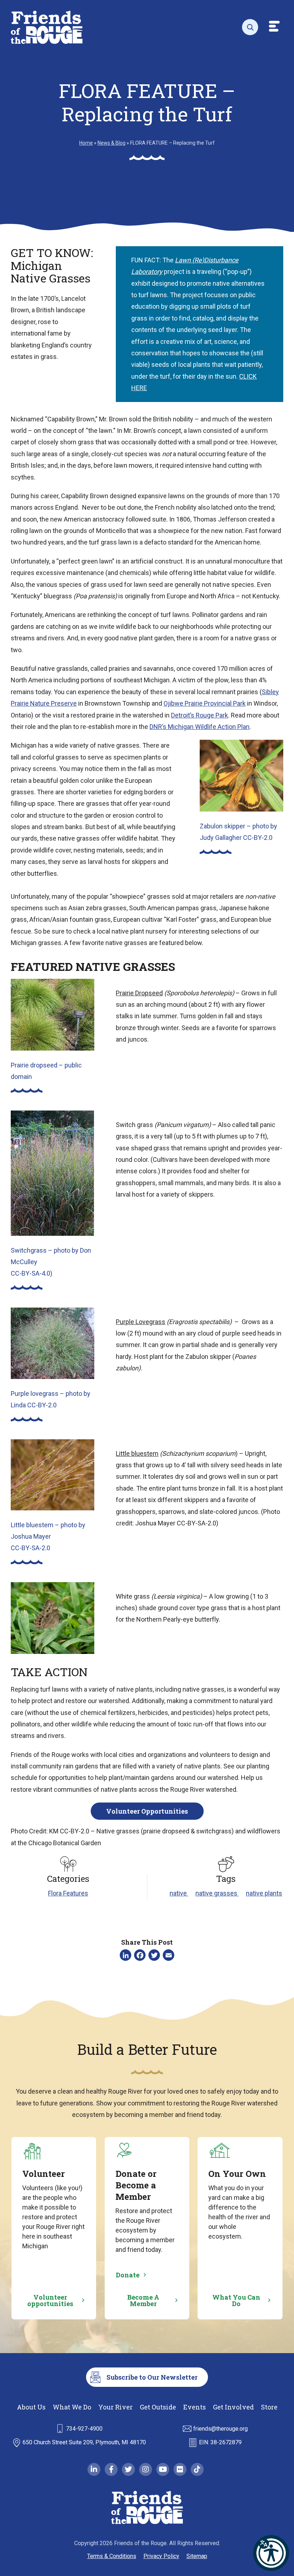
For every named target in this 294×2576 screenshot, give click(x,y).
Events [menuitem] (195, 2407)
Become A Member (143, 2300)
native (179, 1893)
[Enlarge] (274, 749)
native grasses (217, 1893)
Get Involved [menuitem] (233, 2407)
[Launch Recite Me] (271, 2553)
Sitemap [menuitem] (197, 2556)
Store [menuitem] (269, 2407)
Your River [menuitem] (115, 2407)
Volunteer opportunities (50, 2300)
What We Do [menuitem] (72, 2407)
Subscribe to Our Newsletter (152, 2377)
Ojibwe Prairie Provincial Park (205, 703)
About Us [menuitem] (31, 2407)
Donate (128, 2275)
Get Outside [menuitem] (158, 2407)
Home (86, 143)
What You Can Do (236, 2300)
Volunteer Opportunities (147, 1811)
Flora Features (68, 1893)
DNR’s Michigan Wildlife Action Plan (200, 727)
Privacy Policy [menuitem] (161, 2556)
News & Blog (112, 143)
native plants (264, 1893)
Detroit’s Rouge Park (200, 715)
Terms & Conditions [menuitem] (112, 2556)
